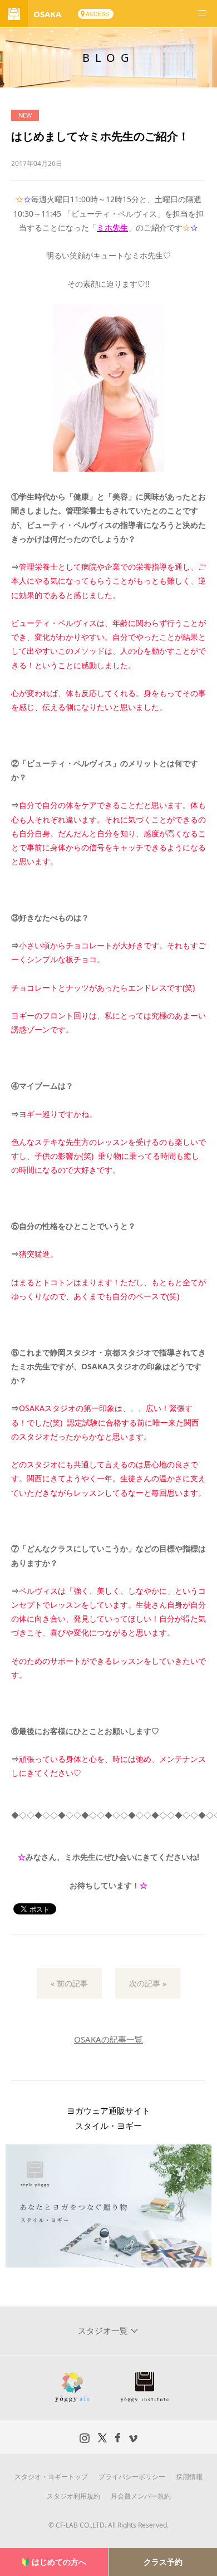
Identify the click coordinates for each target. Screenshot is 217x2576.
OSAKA (47, 14)
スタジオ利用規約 (73, 2496)
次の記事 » (148, 1983)
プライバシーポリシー (132, 2477)
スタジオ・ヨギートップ (51, 2477)
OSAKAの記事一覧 (108, 2039)
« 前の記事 (69, 1983)
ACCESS (97, 14)
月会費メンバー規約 (141, 2496)
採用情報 (189, 2477)
